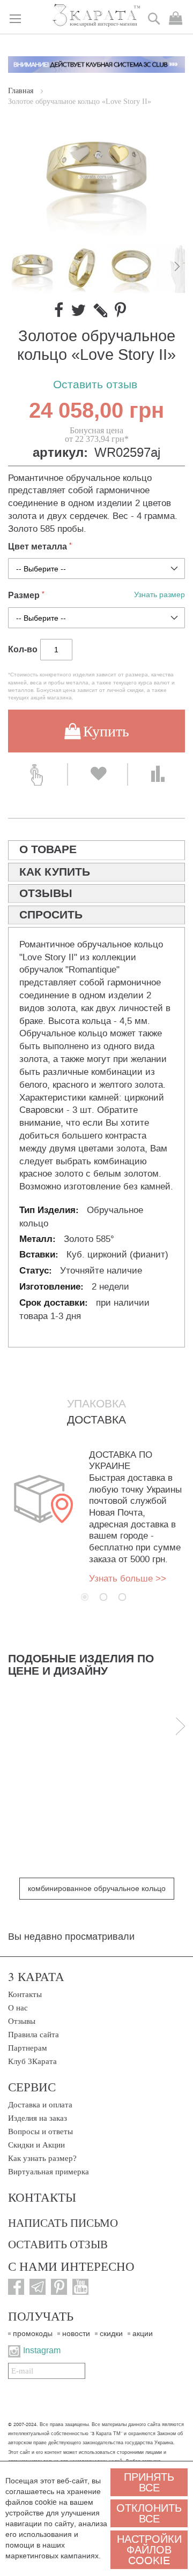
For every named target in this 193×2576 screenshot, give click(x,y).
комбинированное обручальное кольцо (97, 1889)
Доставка (96, 1420)
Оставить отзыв (95, 385)
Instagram (42, 2350)
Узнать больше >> (128, 1579)
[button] (82, 269)
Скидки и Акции (36, 2145)
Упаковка (96, 1404)
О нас (18, 2008)
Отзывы (22, 2021)
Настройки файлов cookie (149, 2550)
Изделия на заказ (38, 2118)
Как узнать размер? (42, 2158)
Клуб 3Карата (32, 2061)
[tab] (96, 850)
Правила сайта (34, 2035)
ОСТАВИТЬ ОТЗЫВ (58, 2244)
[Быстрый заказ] (38, 774)
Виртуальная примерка (49, 2172)
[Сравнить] (158, 774)
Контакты (25, 1994)
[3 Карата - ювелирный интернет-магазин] (97, 16)
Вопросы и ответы (40, 2131)
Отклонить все (149, 2513)
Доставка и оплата (40, 2105)
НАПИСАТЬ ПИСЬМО (63, 2223)
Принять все (149, 2482)
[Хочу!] (98, 774)
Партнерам (28, 2048)
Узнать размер (159, 595)
